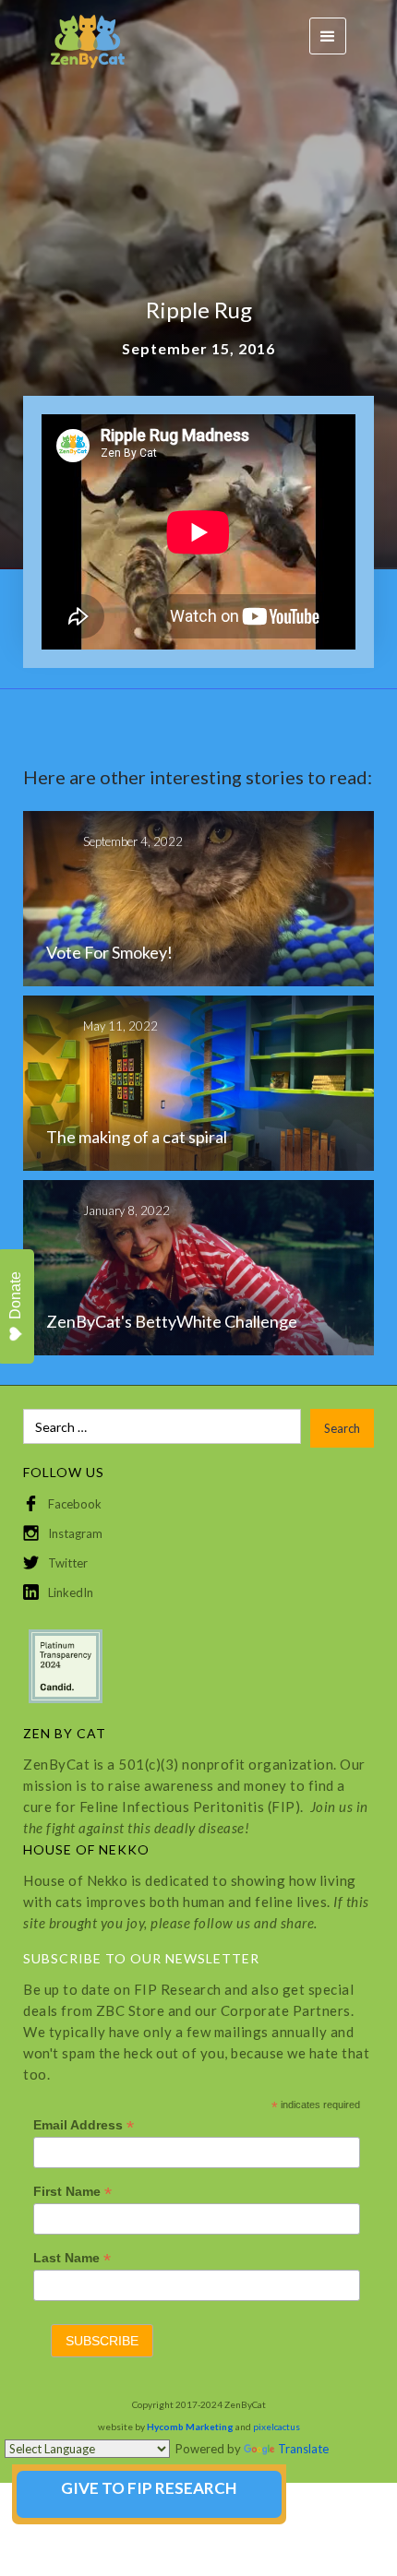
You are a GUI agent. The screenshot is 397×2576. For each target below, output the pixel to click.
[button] (328, 36)
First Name (72, 2192)
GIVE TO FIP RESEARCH (149, 2488)
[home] (78, 36)
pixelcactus (277, 2427)
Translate (303, 2449)
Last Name (72, 2258)
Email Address (84, 2125)
